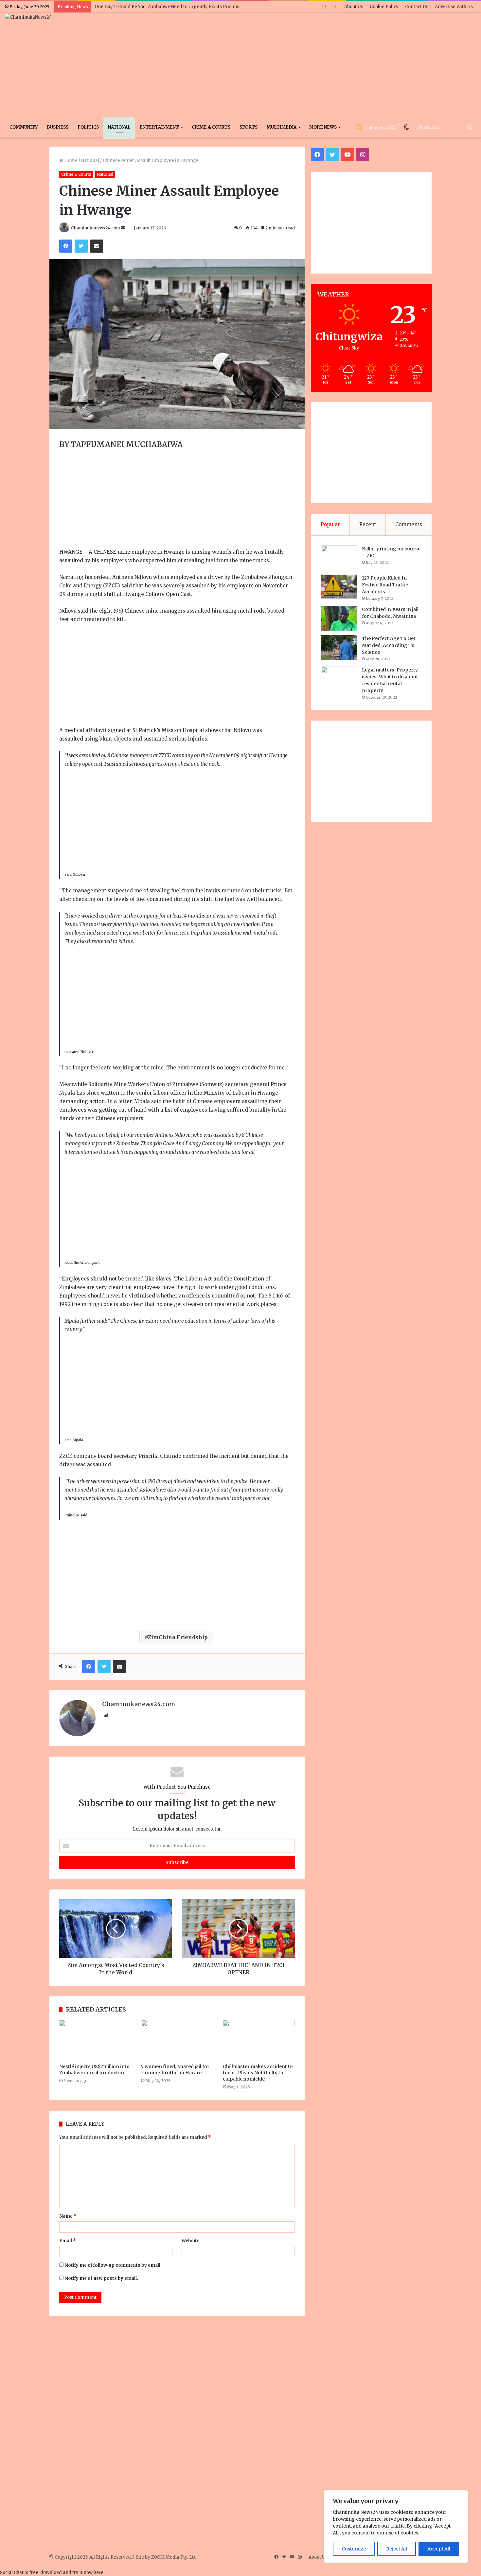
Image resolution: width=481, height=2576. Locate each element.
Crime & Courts (211, 127)
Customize (354, 2549)
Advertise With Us (454, 7)
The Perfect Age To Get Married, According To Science (389, 645)
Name (68, 2216)
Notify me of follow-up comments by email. (113, 2265)
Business (58, 127)
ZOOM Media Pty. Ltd (174, 2557)
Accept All (439, 2549)
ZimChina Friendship (178, 1637)
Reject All (397, 2549)
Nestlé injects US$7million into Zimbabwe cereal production (94, 2070)
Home (70, 161)
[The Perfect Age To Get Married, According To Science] (339, 647)
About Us (354, 7)
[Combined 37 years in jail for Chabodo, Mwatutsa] (339, 618)
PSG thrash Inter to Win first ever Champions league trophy (158, 7)
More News (323, 127)
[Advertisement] (321, 65)
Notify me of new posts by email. (101, 2278)
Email (68, 2241)
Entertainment (159, 127)
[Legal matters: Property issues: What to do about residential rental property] (339, 680)
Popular (330, 524)
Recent (368, 524)
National (119, 127)
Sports (249, 127)
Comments (409, 524)
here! (99, 2573)
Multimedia (282, 127)
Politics (88, 127)
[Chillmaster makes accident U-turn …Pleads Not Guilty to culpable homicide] (259, 2040)
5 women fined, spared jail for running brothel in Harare (175, 2070)
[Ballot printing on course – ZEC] (339, 558)
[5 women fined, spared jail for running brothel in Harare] (177, 2040)
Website (191, 2241)
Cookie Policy (384, 7)
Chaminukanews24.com (96, 228)
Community (24, 127)
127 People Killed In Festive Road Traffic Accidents (385, 585)
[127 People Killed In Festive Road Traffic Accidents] (339, 587)
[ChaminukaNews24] (28, 17)
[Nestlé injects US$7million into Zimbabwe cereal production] (95, 2040)
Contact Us (417, 7)
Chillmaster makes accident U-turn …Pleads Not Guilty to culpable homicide (258, 2073)
